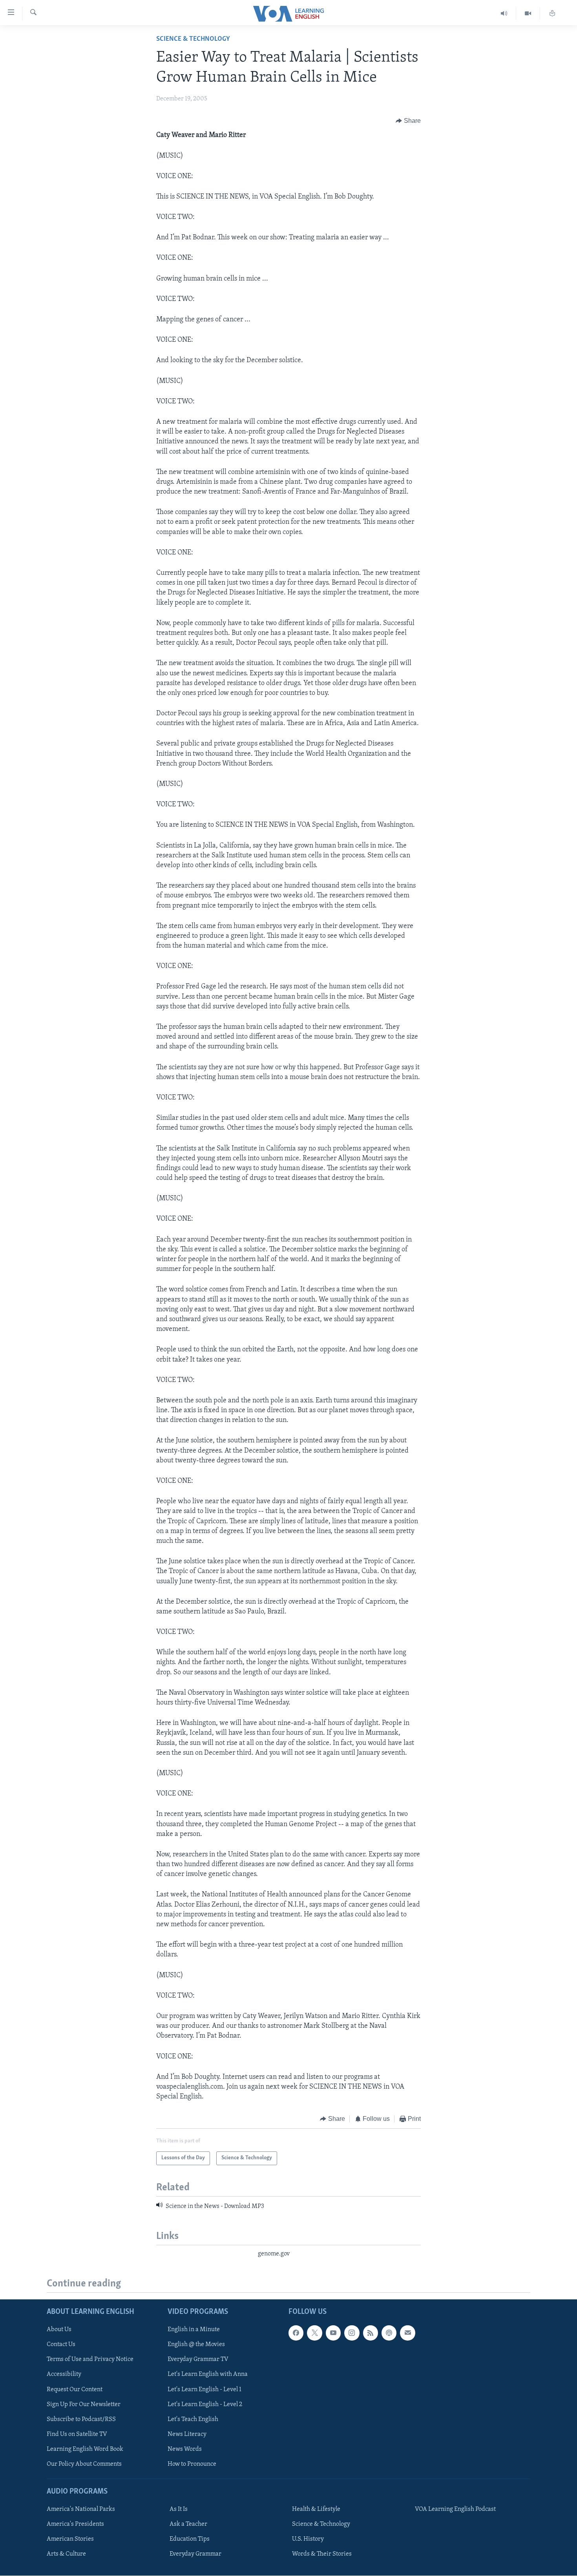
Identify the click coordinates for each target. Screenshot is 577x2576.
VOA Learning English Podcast (455, 2509)
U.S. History (308, 2540)
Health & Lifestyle (316, 2509)
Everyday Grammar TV (198, 2360)
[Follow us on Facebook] (296, 2333)
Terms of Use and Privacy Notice (90, 2360)
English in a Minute (194, 2330)
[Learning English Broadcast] (504, 14)
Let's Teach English (193, 2419)
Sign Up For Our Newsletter (84, 2405)
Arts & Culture (66, 2554)
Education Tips (190, 2540)
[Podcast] (389, 2333)
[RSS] (371, 2333)
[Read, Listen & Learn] (552, 14)
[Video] (528, 14)
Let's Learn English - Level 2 (205, 2405)
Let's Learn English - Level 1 (205, 2390)
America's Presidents (75, 2524)
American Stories (70, 2540)
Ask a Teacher (188, 2524)
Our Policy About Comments (84, 2464)
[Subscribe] (407, 2333)
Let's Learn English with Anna (208, 2375)
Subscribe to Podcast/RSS (81, 2419)
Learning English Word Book (85, 2449)
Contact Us (61, 2345)
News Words (185, 2449)
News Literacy (187, 2434)
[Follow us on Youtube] (333, 2333)
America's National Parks (81, 2509)
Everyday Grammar (195, 2554)
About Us (59, 2330)
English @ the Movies (196, 2345)
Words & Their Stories (322, 2554)
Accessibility (64, 2375)
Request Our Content (75, 2390)
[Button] (408, 121)
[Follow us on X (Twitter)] (314, 2333)
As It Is (179, 2509)
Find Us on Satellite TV (77, 2434)
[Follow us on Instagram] (352, 2333)
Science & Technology (193, 39)
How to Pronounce (192, 2464)
